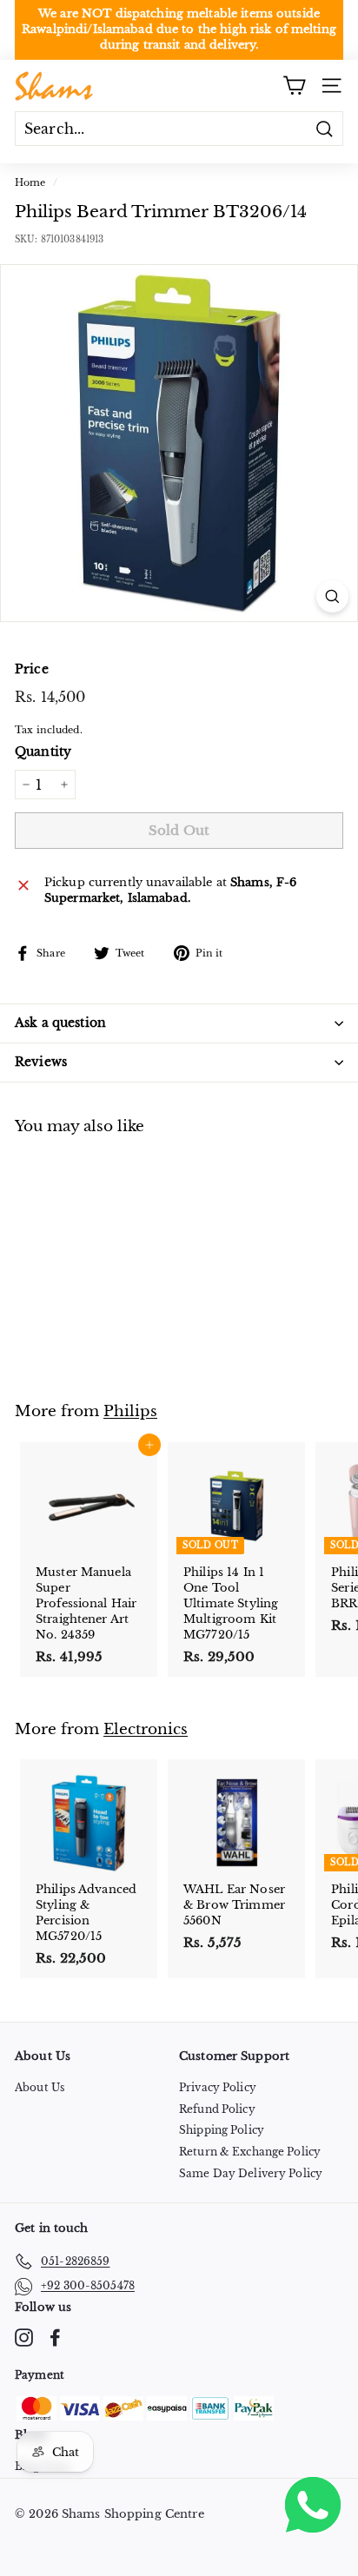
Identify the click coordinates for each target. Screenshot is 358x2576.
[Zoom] (332, 596)
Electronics (146, 1729)
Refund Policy (217, 2109)
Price (32, 669)
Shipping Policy (222, 2130)
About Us (40, 2087)
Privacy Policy (218, 2087)
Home (30, 182)
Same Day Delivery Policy (251, 2173)
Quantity (43, 752)
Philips (130, 1411)
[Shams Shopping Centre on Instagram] (24, 2338)
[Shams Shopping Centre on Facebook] (55, 2338)
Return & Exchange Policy (250, 2152)
